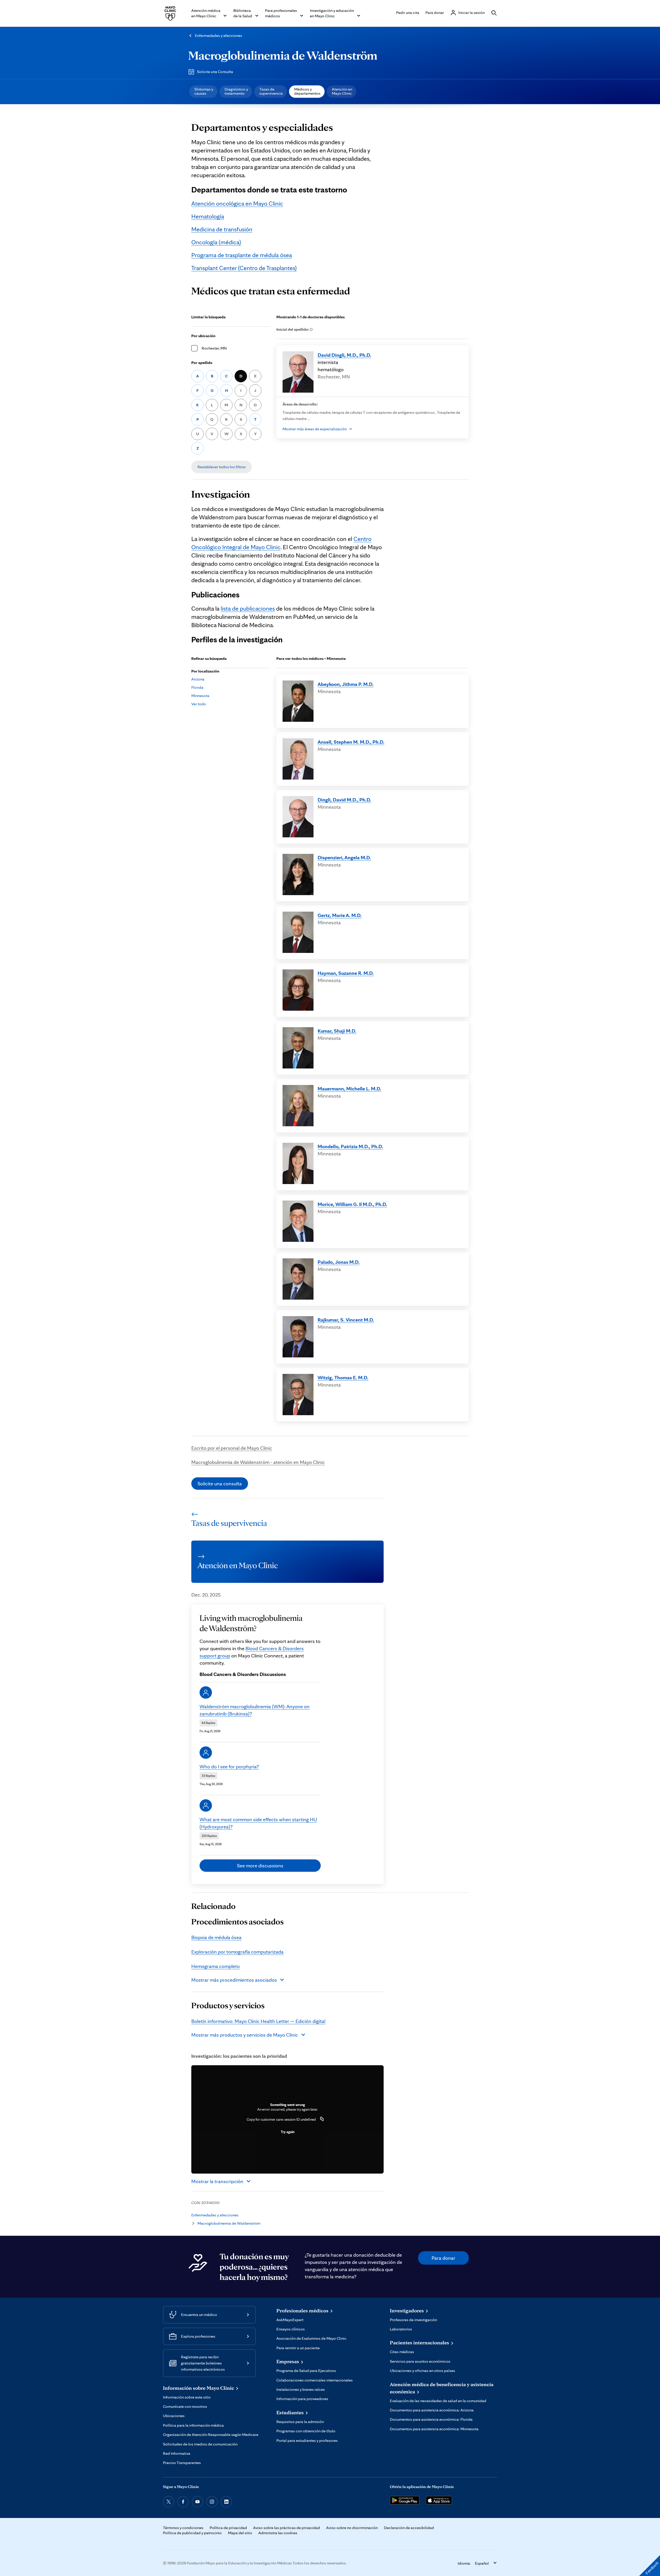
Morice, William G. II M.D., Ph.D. (352, 1204)
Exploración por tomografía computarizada (237, 1952)
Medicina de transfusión (222, 229)
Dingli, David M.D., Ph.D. (344, 800)
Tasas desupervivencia (271, 91)
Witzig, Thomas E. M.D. (343, 1378)
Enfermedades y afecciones (218, 35)
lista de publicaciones (248, 608)
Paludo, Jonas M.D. (339, 1262)
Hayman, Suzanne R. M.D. (346, 973)
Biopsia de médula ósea (216, 1937)
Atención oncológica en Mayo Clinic (237, 203)
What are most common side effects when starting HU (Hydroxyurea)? (258, 1823)
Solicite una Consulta (215, 72)
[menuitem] (203, 92)
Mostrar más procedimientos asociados (234, 1980)
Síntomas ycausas (204, 91)
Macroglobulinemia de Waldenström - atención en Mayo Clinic (258, 1462)
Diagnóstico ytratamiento (236, 91)
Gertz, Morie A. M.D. (340, 915)
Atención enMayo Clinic (342, 91)
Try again (288, 2132)
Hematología (208, 216)
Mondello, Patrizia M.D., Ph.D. (350, 1146)
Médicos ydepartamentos (307, 91)
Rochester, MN (214, 348)
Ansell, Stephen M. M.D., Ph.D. (351, 742)
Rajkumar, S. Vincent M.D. (346, 1320)
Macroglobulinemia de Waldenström (283, 55)
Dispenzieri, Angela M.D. (344, 857)
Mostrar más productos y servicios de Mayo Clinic (245, 2035)
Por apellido (202, 363)
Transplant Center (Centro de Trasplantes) (244, 268)
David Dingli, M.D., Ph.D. (344, 355)
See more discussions (260, 1866)
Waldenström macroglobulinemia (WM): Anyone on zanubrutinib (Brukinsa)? (255, 1710)
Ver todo (199, 704)
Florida (197, 687)
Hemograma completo (216, 1966)
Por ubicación (203, 336)
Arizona (198, 679)
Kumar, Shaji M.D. (337, 1031)
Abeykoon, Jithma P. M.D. (346, 684)
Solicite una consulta (220, 1484)
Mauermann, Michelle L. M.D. (349, 1089)
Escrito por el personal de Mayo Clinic (232, 1448)
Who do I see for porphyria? (229, 1767)
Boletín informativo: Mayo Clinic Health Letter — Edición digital (258, 2021)
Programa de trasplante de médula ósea (242, 255)
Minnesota (200, 696)
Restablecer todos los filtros (222, 467)
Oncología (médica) (216, 242)
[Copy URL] (322, 2119)
